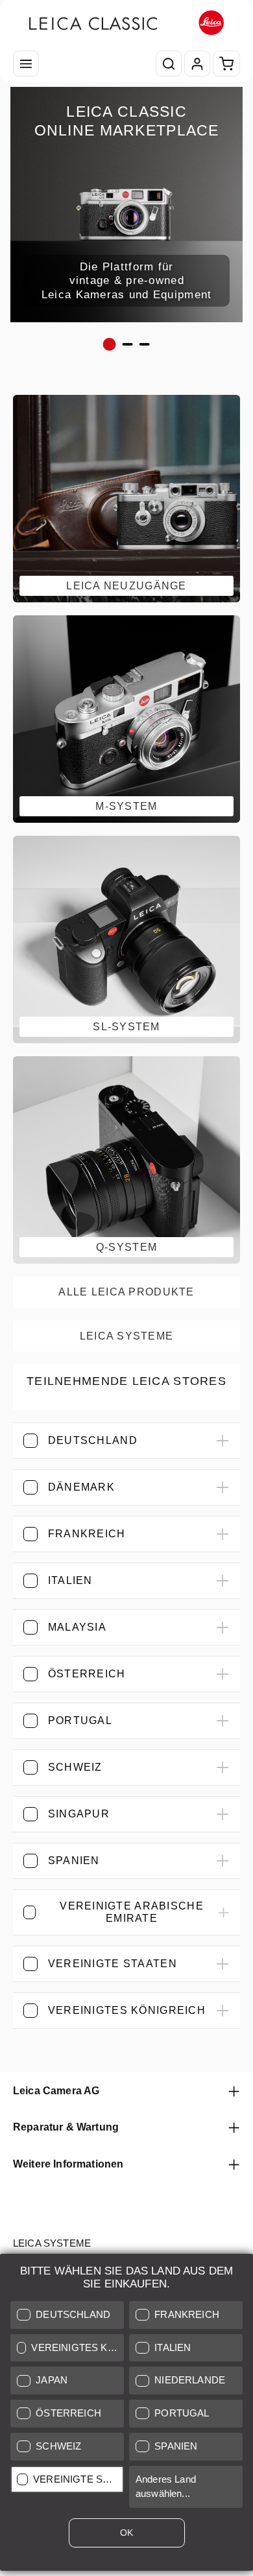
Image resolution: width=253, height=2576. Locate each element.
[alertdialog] (126, 2415)
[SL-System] (126, 939)
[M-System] (126, 719)
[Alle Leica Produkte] (126, 1292)
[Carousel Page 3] (145, 344)
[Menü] (26, 64)
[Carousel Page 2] (128, 344)
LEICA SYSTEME (52, 2243)
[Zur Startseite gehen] (126, 23)
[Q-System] (126, 1160)
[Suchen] (169, 64)
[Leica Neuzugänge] (126, 499)
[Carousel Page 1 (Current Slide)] (110, 344)
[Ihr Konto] (197, 64)
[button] (67, 2315)
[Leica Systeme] (126, 1336)
